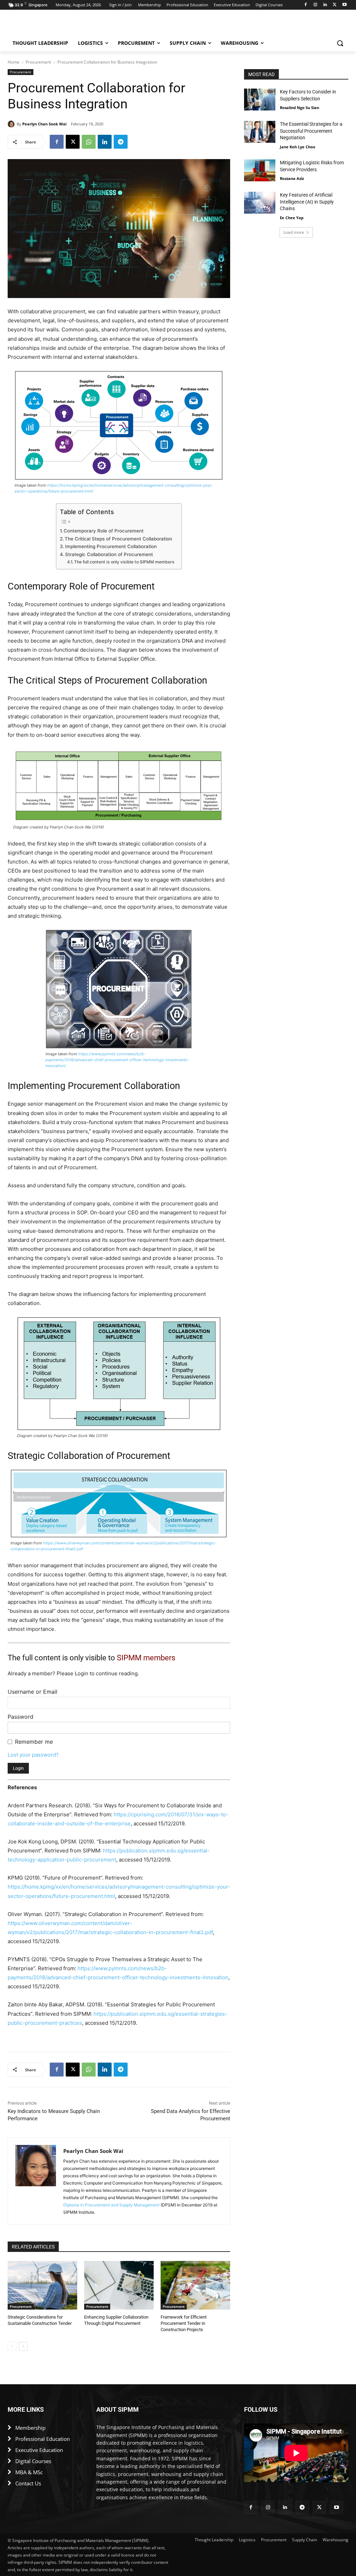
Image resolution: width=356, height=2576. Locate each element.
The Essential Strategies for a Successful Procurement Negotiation (311, 131)
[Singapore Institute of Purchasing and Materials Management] (48, 26)
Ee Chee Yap (292, 218)
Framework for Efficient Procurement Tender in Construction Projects (184, 2323)
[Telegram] (121, 142)
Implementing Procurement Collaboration (111, 546)
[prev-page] (12, 2346)
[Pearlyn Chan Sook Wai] (12, 124)
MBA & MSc (29, 2472)
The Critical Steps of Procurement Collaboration (118, 539)
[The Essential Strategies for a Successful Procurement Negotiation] (260, 132)
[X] (335, 5)
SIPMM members (146, 1658)
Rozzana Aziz (292, 178)
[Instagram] (315, 5)
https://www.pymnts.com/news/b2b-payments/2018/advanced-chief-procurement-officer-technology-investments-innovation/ (117, 1060)
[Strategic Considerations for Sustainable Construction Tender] (42, 2285)
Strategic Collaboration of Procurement (109, 554)
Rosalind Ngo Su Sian (300, 108)
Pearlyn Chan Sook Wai (44, 124)
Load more (294, 232)
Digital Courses (33, 2461)
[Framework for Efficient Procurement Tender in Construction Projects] (195, 2285)
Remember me (34, 1742)
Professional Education (43, 2439)
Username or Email (33, 1692)
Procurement (38, 62)
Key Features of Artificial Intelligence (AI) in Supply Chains (307, 202)
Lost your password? (33, 1755)
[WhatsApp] (89, 142)
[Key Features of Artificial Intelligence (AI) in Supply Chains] (260, 203)
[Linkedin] (325, 5)
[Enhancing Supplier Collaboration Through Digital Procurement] (119, 2285)
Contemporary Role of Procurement (104, 531)
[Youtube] (344, 5)
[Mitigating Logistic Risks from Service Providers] (260, 170)
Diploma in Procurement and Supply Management (111, 2205)
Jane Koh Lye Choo (298, 147)
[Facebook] (306, 5)
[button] (340, 43)
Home (14, 62)
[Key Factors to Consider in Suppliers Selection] (260, 100)
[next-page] (23, 2346)
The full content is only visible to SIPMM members (124, 562)
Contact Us (28, 2483)
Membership (30, 2428)
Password (21, 1717)
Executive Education (39, 2450)
